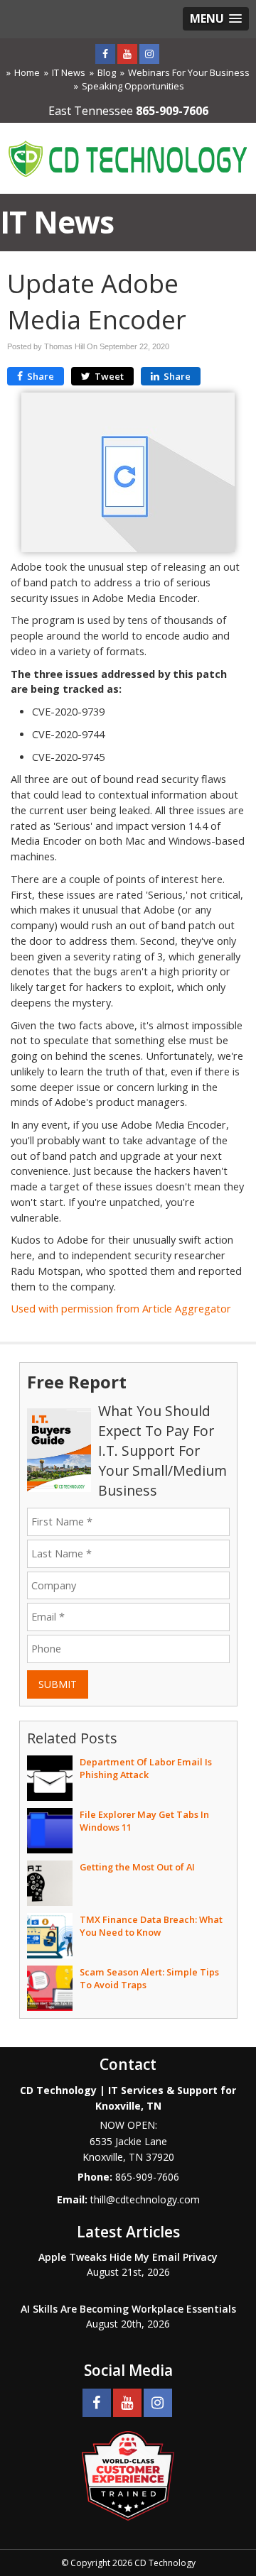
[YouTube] (127, 54)
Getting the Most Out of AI (137, 1867)
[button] (216, 19)
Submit (58, 1684)
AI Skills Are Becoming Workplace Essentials (128, 2309)
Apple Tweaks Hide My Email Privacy (128, 2257)
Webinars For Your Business (189, 72)
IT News (69, 72)
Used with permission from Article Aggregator (121, 1309)
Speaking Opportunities (133, 86)
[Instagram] (149, 54)
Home (27, 72)
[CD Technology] (128, 157)
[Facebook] (105, 54)
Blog (107, 72)
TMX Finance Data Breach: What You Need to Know (151, 1926)
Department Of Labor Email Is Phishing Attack (146, 1768)
